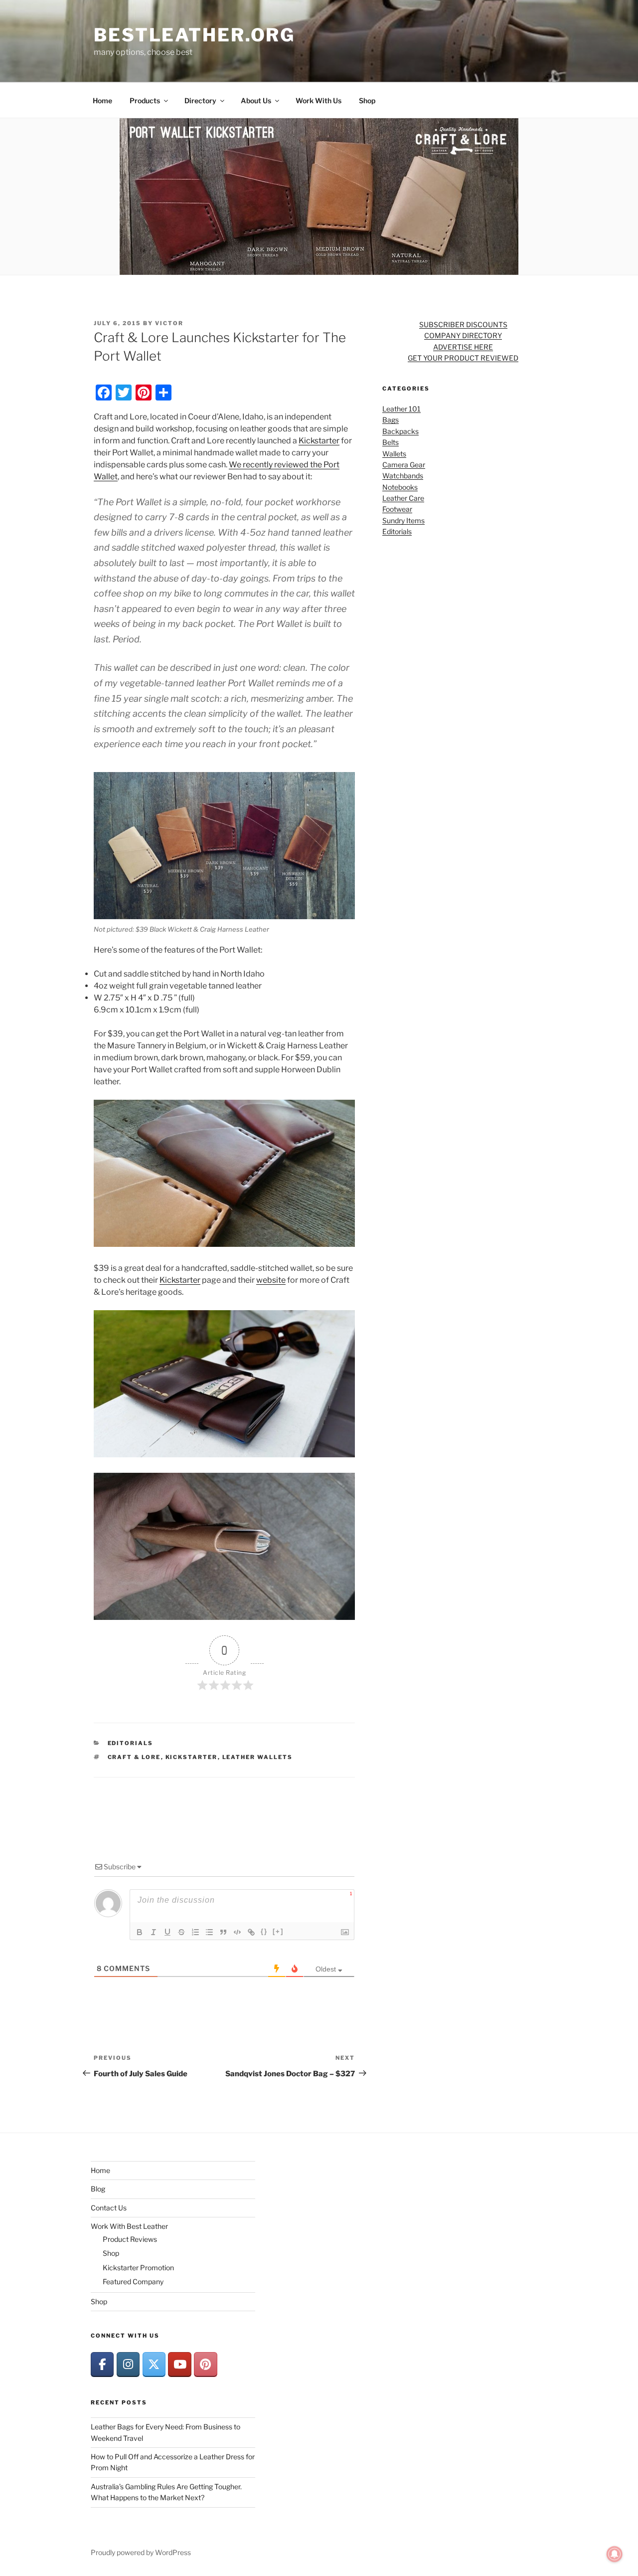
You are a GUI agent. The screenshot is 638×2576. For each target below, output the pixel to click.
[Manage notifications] (615, 2554)
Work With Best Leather (129, 2226)
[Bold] (140, 1932)
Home (102, 100)
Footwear (397, 509)
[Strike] (181, 1932)
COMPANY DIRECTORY (463, 335)
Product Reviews (130, 2239)
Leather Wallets (258, 1757)
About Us (256, 100)
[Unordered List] (209, 1932)
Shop (367, 100)
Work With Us (319, 100)
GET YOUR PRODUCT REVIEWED (463, 358)
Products (145, 100)
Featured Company (133, 2281)
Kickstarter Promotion (138, 2268)
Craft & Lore (134, 1757)
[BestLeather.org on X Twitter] (154, 2364)
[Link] (251, 1932)
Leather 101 (401, 409)
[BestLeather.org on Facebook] (102, 2364)
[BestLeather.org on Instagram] (128, 2364)
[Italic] (154, 1932)
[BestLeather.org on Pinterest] (205, 2364)
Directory (200, 100)
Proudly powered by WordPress (141, 2552)
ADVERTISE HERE (463, 347)
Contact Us (109, 2208)
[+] (278, 1931)
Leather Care (403, 498)
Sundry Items (403, 520)
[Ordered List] (195, 1932)
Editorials (131, 1743)
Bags (391, 420)
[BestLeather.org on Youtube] (179, 2364)
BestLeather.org (194, 35)
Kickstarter (319, 441)
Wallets (394, 454)
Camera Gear (404, 465)
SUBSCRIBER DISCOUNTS (463, 324)
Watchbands (403, 476)
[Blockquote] (223, 1932)
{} (264, 1931)
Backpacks (400, 431)
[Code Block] (237, 1932)
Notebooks (400, 487)
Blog (98, 2189)
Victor (169, 323)
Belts (391, 442)
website (271, 1280)
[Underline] (167, 1932)
